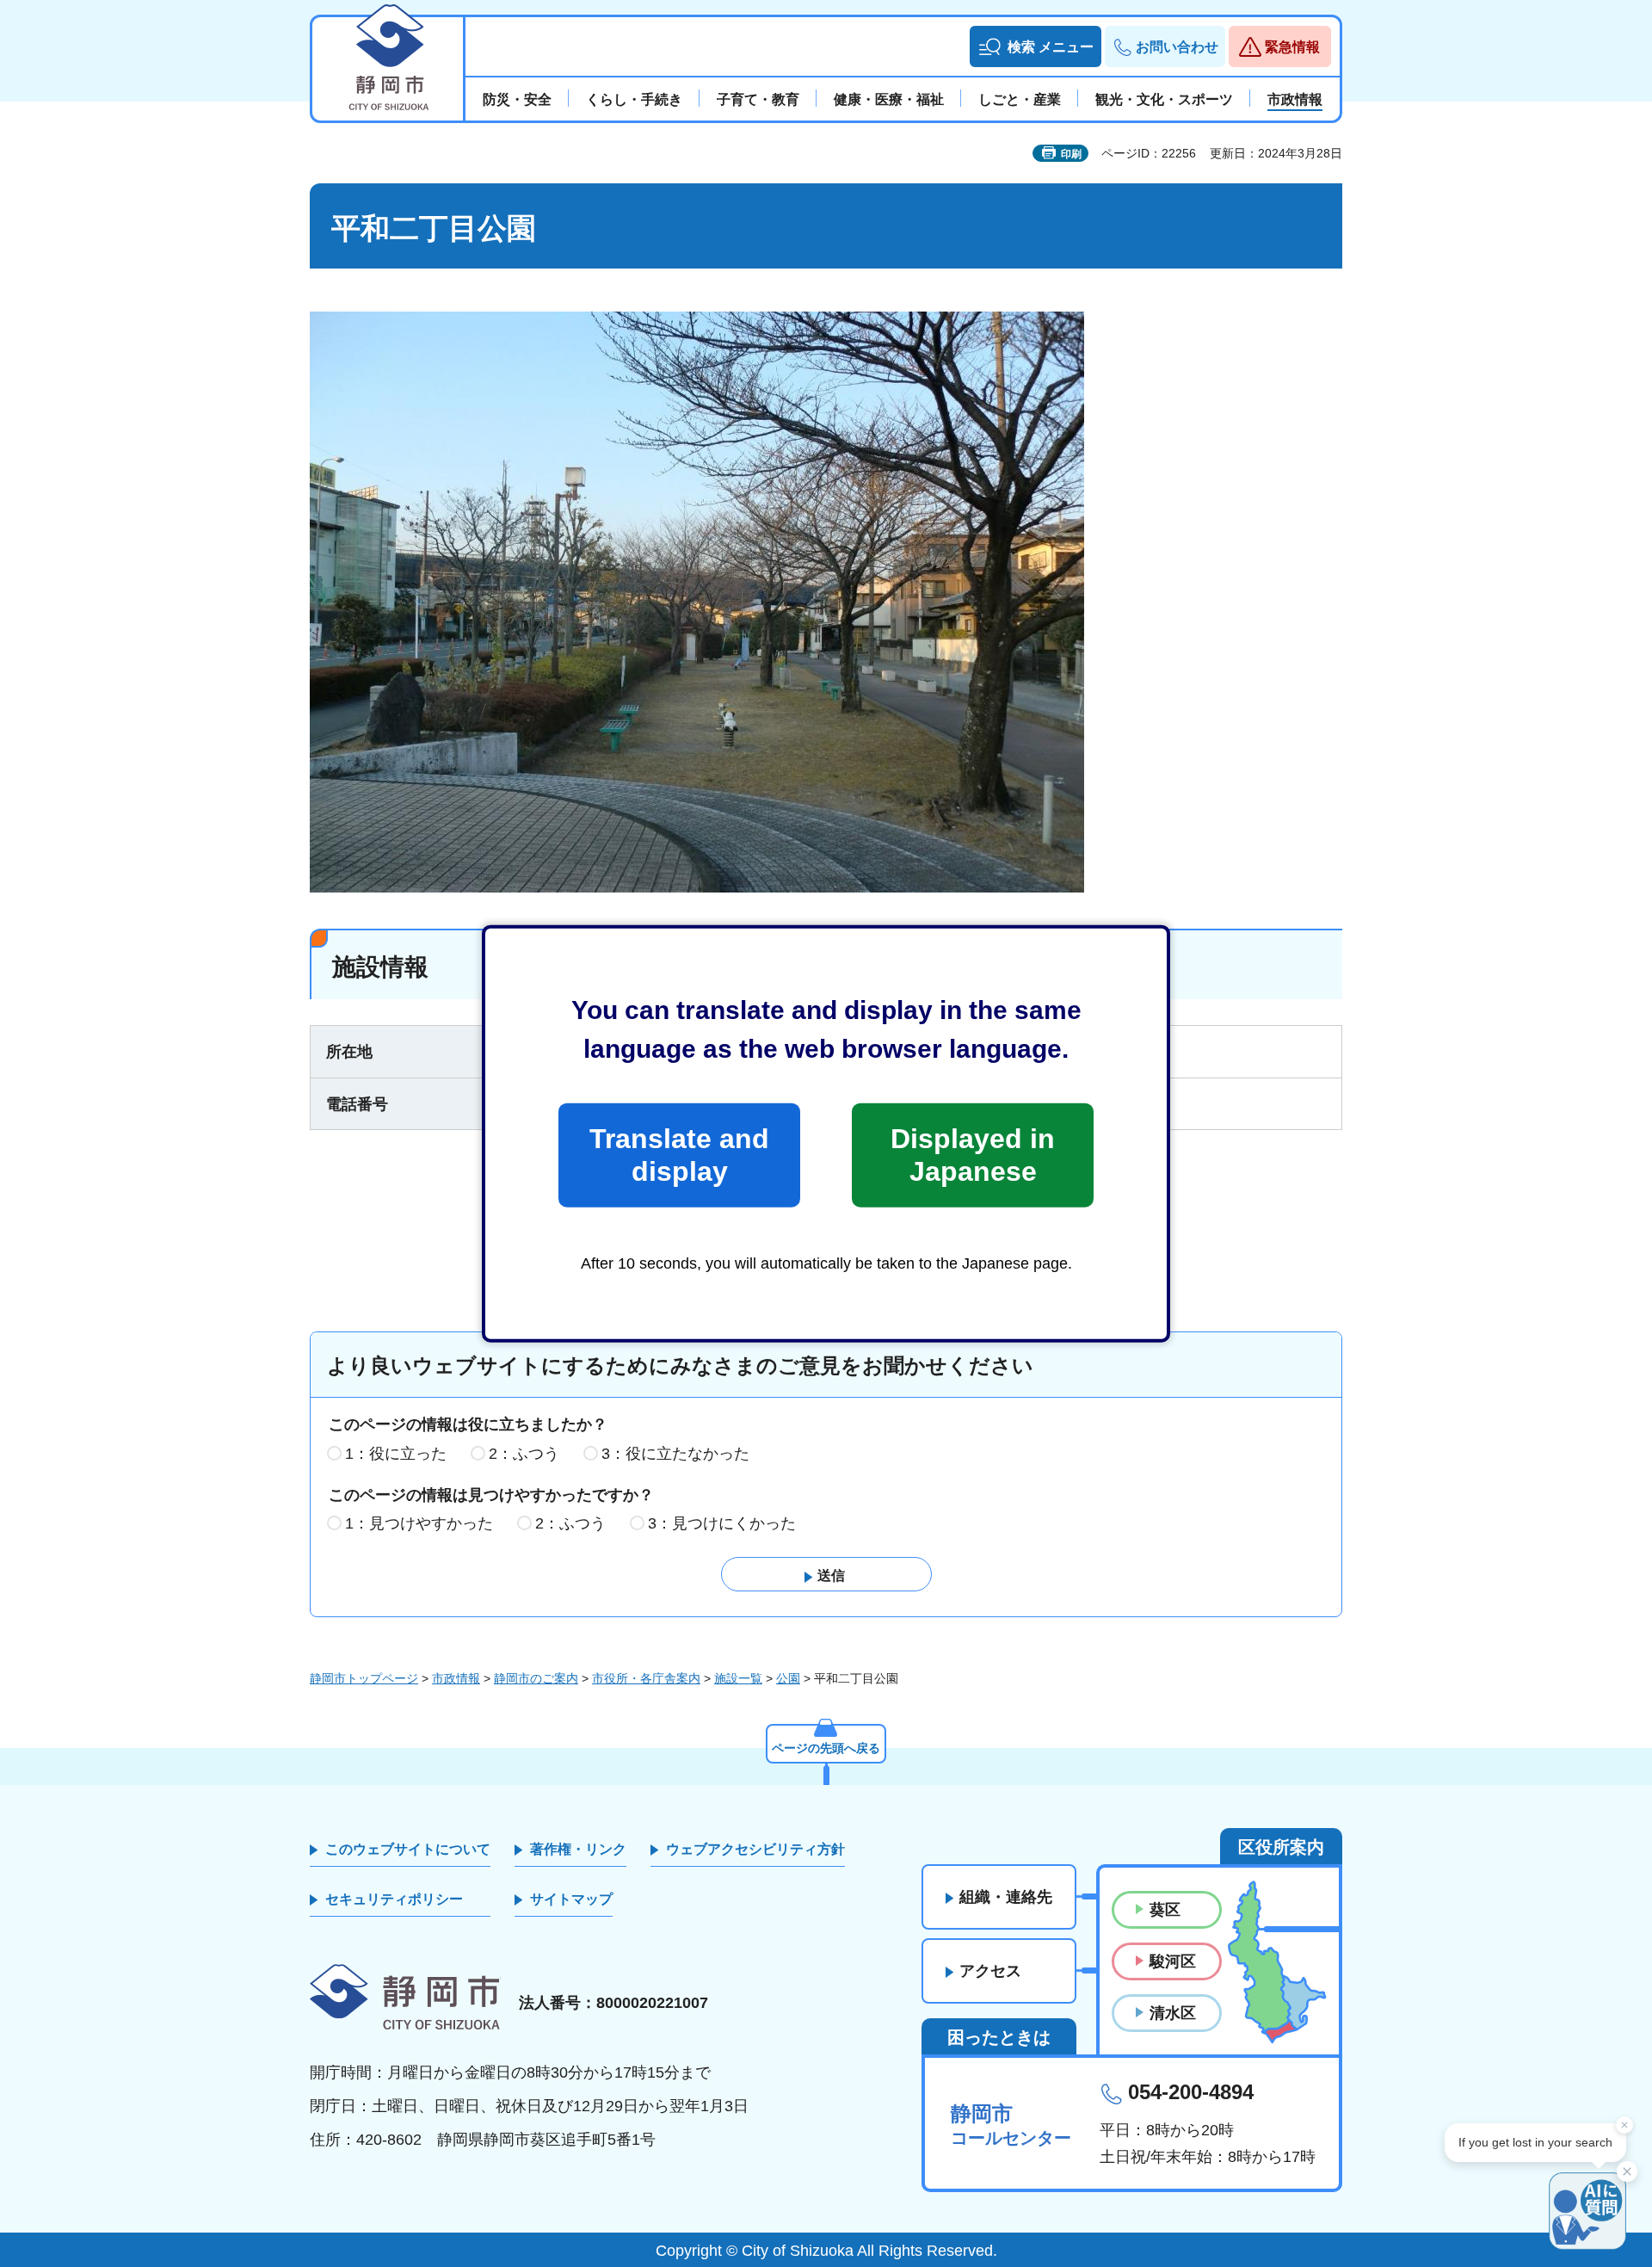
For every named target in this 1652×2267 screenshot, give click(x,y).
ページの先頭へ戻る (826, 1748)
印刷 (1071, 154)
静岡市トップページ (364, 1678)
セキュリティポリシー (394, 1899)
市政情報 (456, 1678)
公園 (788, 1678)
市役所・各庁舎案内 (646, 1678)
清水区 (1173, 2013)
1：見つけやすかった (419, 1523)
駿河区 (1173, 1961)
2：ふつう (524, 1454)
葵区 (1165, 1910)
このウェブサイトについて (408, 1849)
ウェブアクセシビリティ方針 (755, 1849)
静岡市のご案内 (536, 1678)
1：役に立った (396, 1454)
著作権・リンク (578, 1849)
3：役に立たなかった (675, 1454)
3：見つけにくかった (722, 1523)
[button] (1036, 46)
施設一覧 (738, 1678)
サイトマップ (571, 1899)
